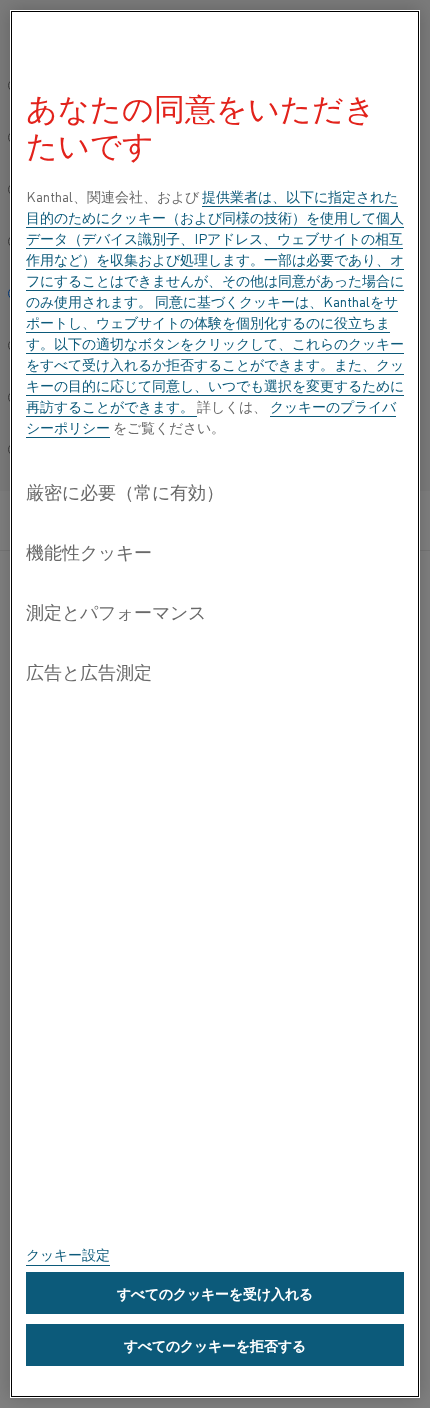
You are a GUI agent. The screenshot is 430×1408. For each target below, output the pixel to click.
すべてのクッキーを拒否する (215, 1345)
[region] (215, 704)
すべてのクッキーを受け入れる (215, 1293)
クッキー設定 (68, 1254)
